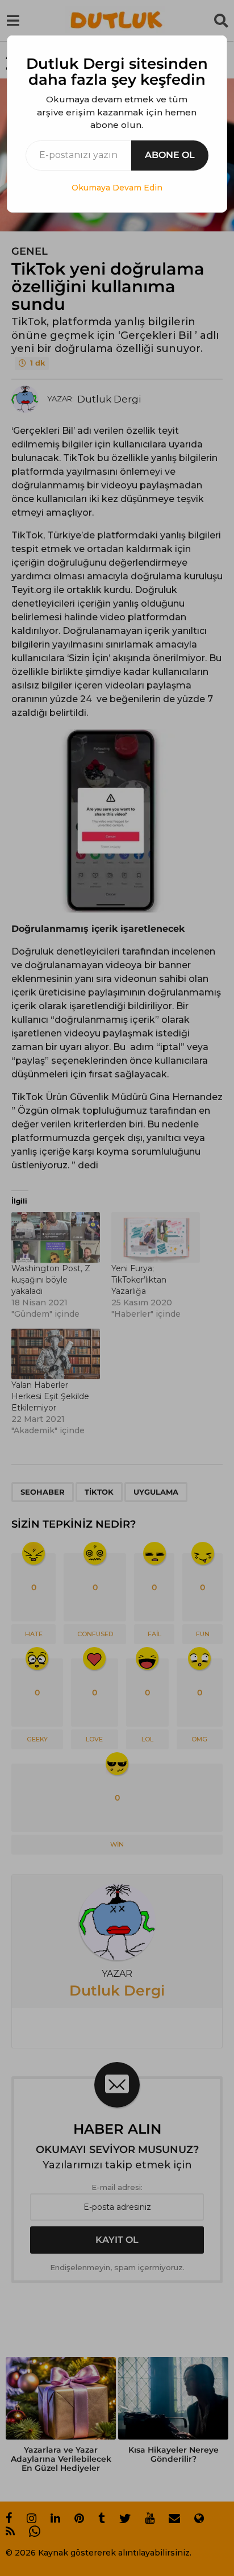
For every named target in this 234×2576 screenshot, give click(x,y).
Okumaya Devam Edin (117, 188)
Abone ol (170, 155)
